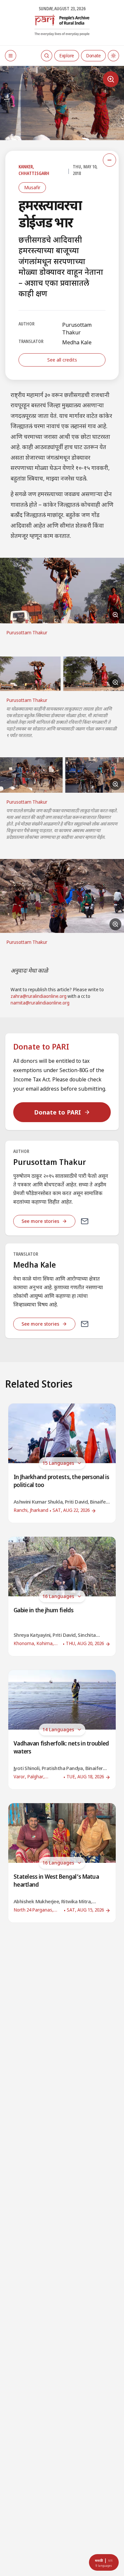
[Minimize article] (109, 160)
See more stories (40, 1221)
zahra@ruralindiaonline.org (39, 997)
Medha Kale (77, 342)
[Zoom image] (111, 79)
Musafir (32, 187)
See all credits (62, 360)
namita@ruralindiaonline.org (40, 1003)
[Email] (85, 1221)
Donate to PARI (58, 1112)
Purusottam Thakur (77, 328)
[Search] (47, 56)
